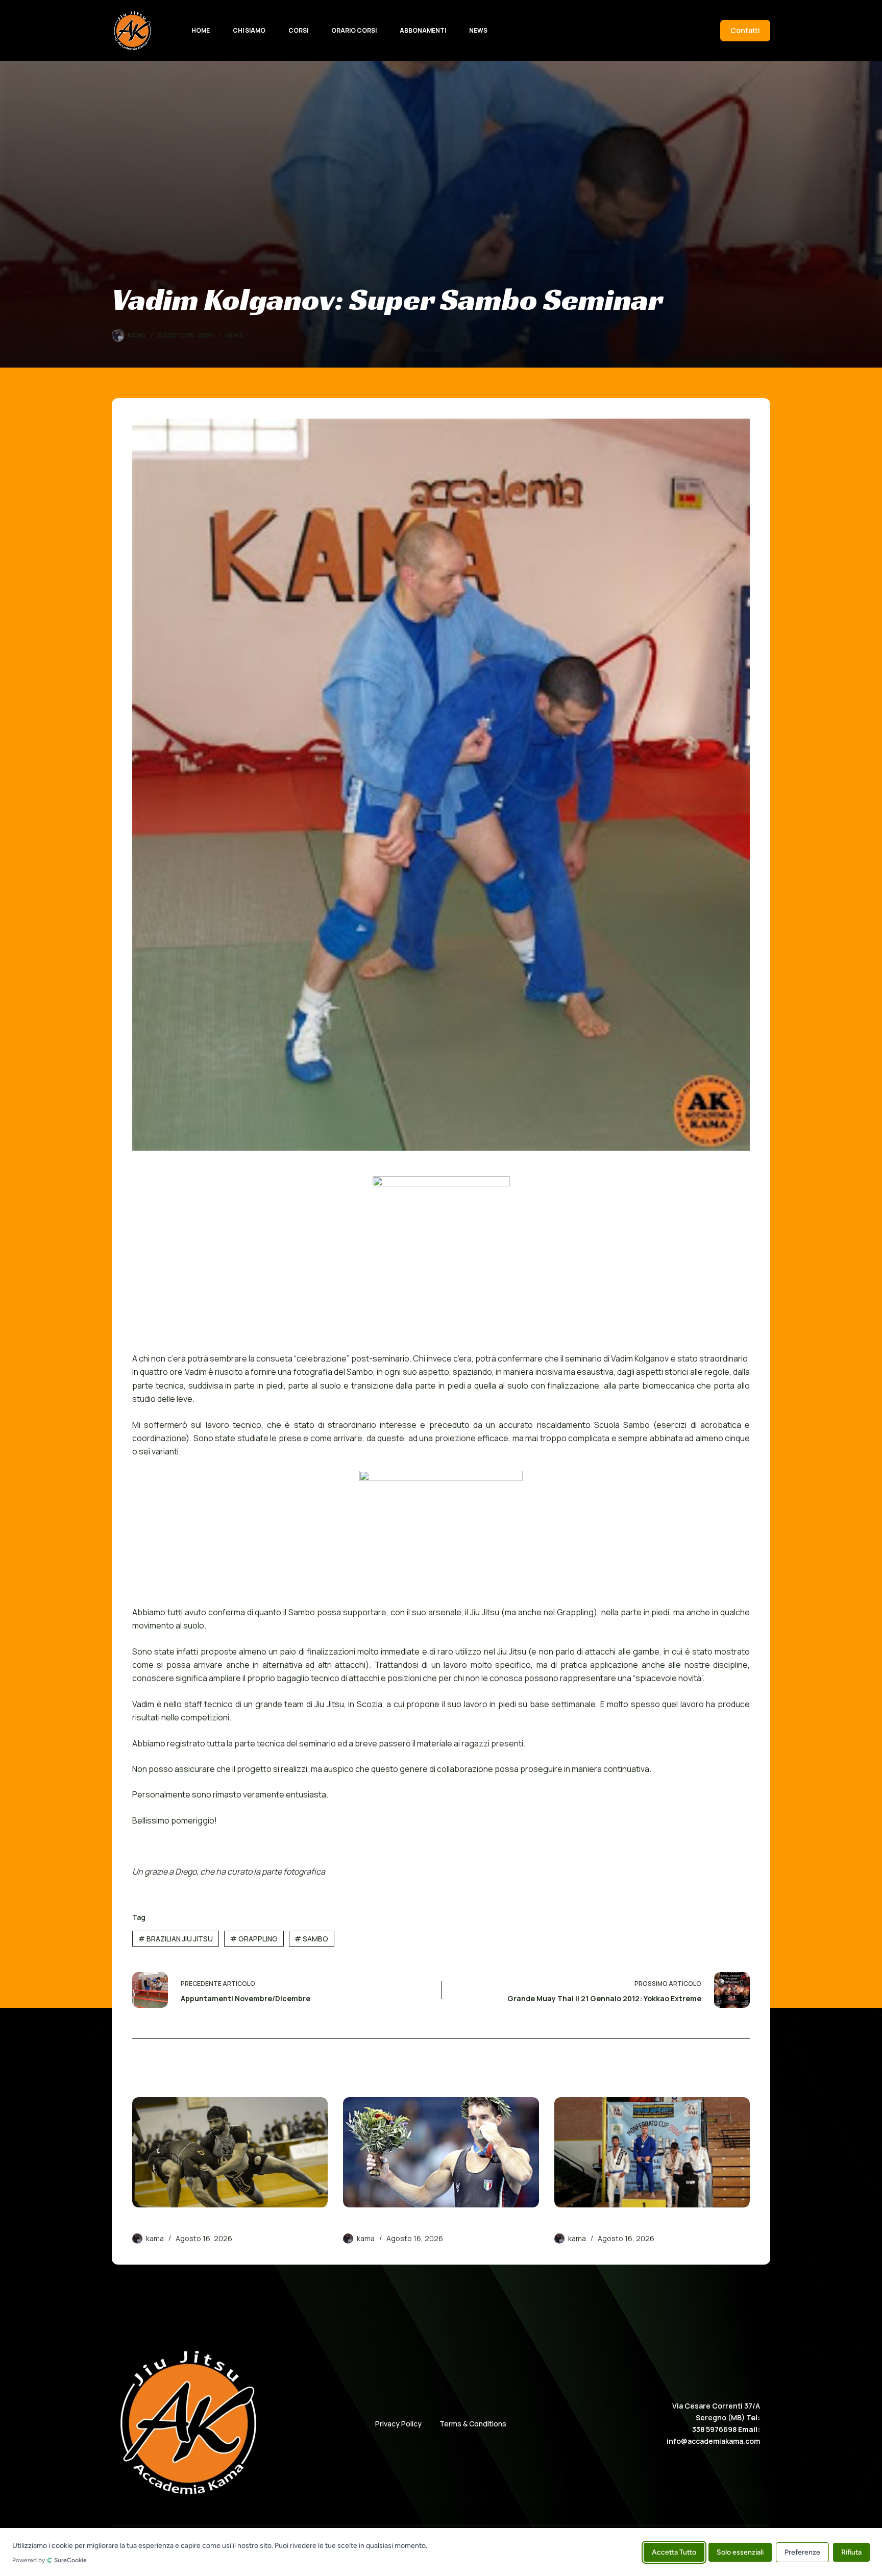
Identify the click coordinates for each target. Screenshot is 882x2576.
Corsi (298, 30)
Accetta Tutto (674, 2552)
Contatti (745, 30)
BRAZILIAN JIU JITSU (176, 1939)
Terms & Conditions (473, 2424)
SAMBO (311, 1939)
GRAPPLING (254, 1939)
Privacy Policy (398, 2424)
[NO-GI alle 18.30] (230, 2152)
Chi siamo (249, 30)
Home (201, 30)
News (478, 30)
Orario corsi (354, 30)
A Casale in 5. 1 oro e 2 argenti (614, 2224)
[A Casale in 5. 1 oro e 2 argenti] (652, 2152)
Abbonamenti (423, 30)
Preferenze (802, 2552)
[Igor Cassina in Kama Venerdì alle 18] (441, 2152)
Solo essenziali (740, 2552)
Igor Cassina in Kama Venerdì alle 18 (416, 2224)
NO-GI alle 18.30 (164, 2224)
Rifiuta (851, 2552)
